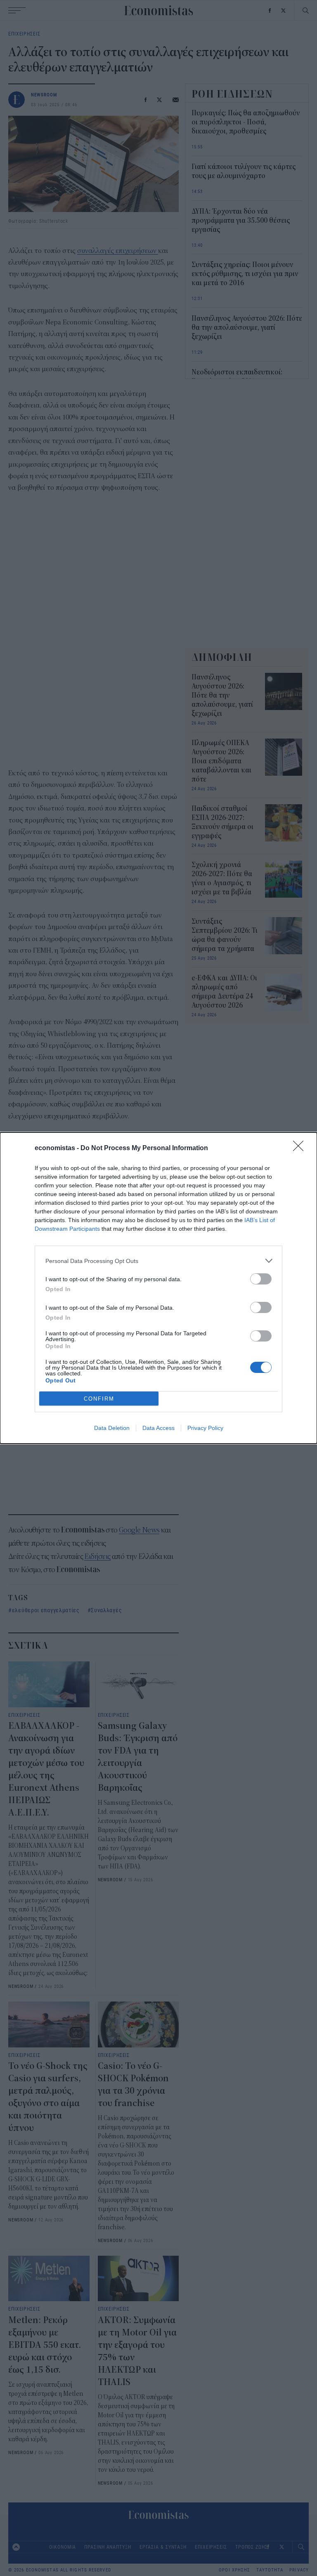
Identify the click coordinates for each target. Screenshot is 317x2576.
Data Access (158, 1428)
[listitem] (158, 1261)
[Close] (301, 1149)
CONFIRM (99, 1399)
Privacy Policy (205, 1428)
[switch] (261, 1279)
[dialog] (158, 1288)
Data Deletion (112, 1428)
